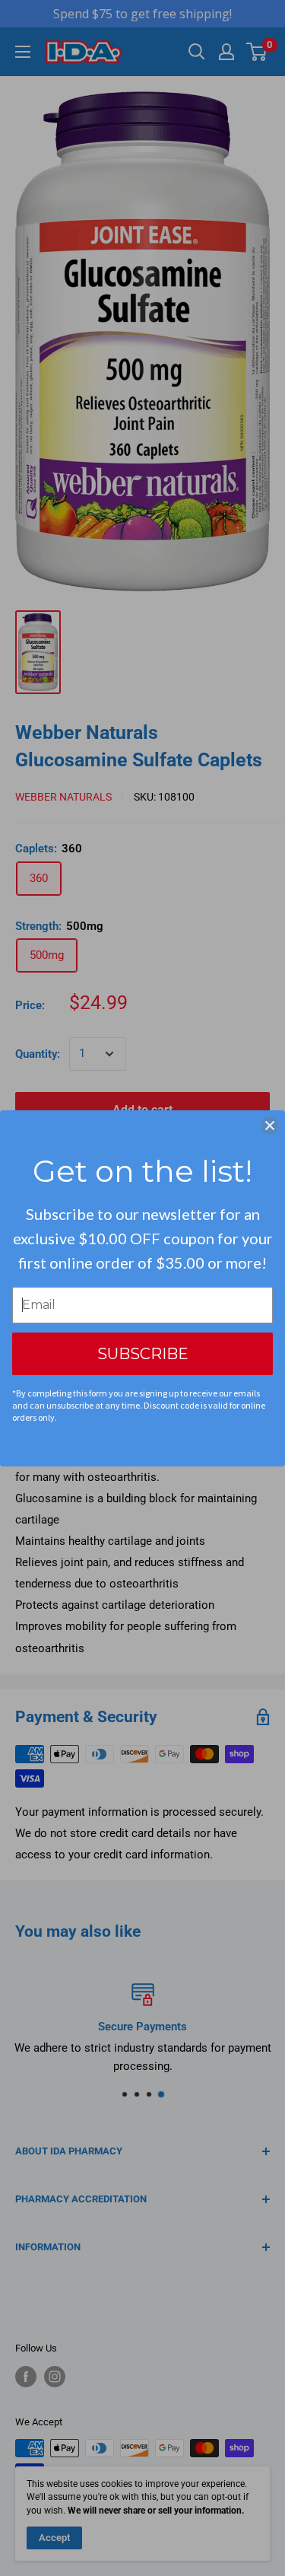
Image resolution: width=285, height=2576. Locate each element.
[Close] (270, 1126)
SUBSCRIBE (143, 1354)
